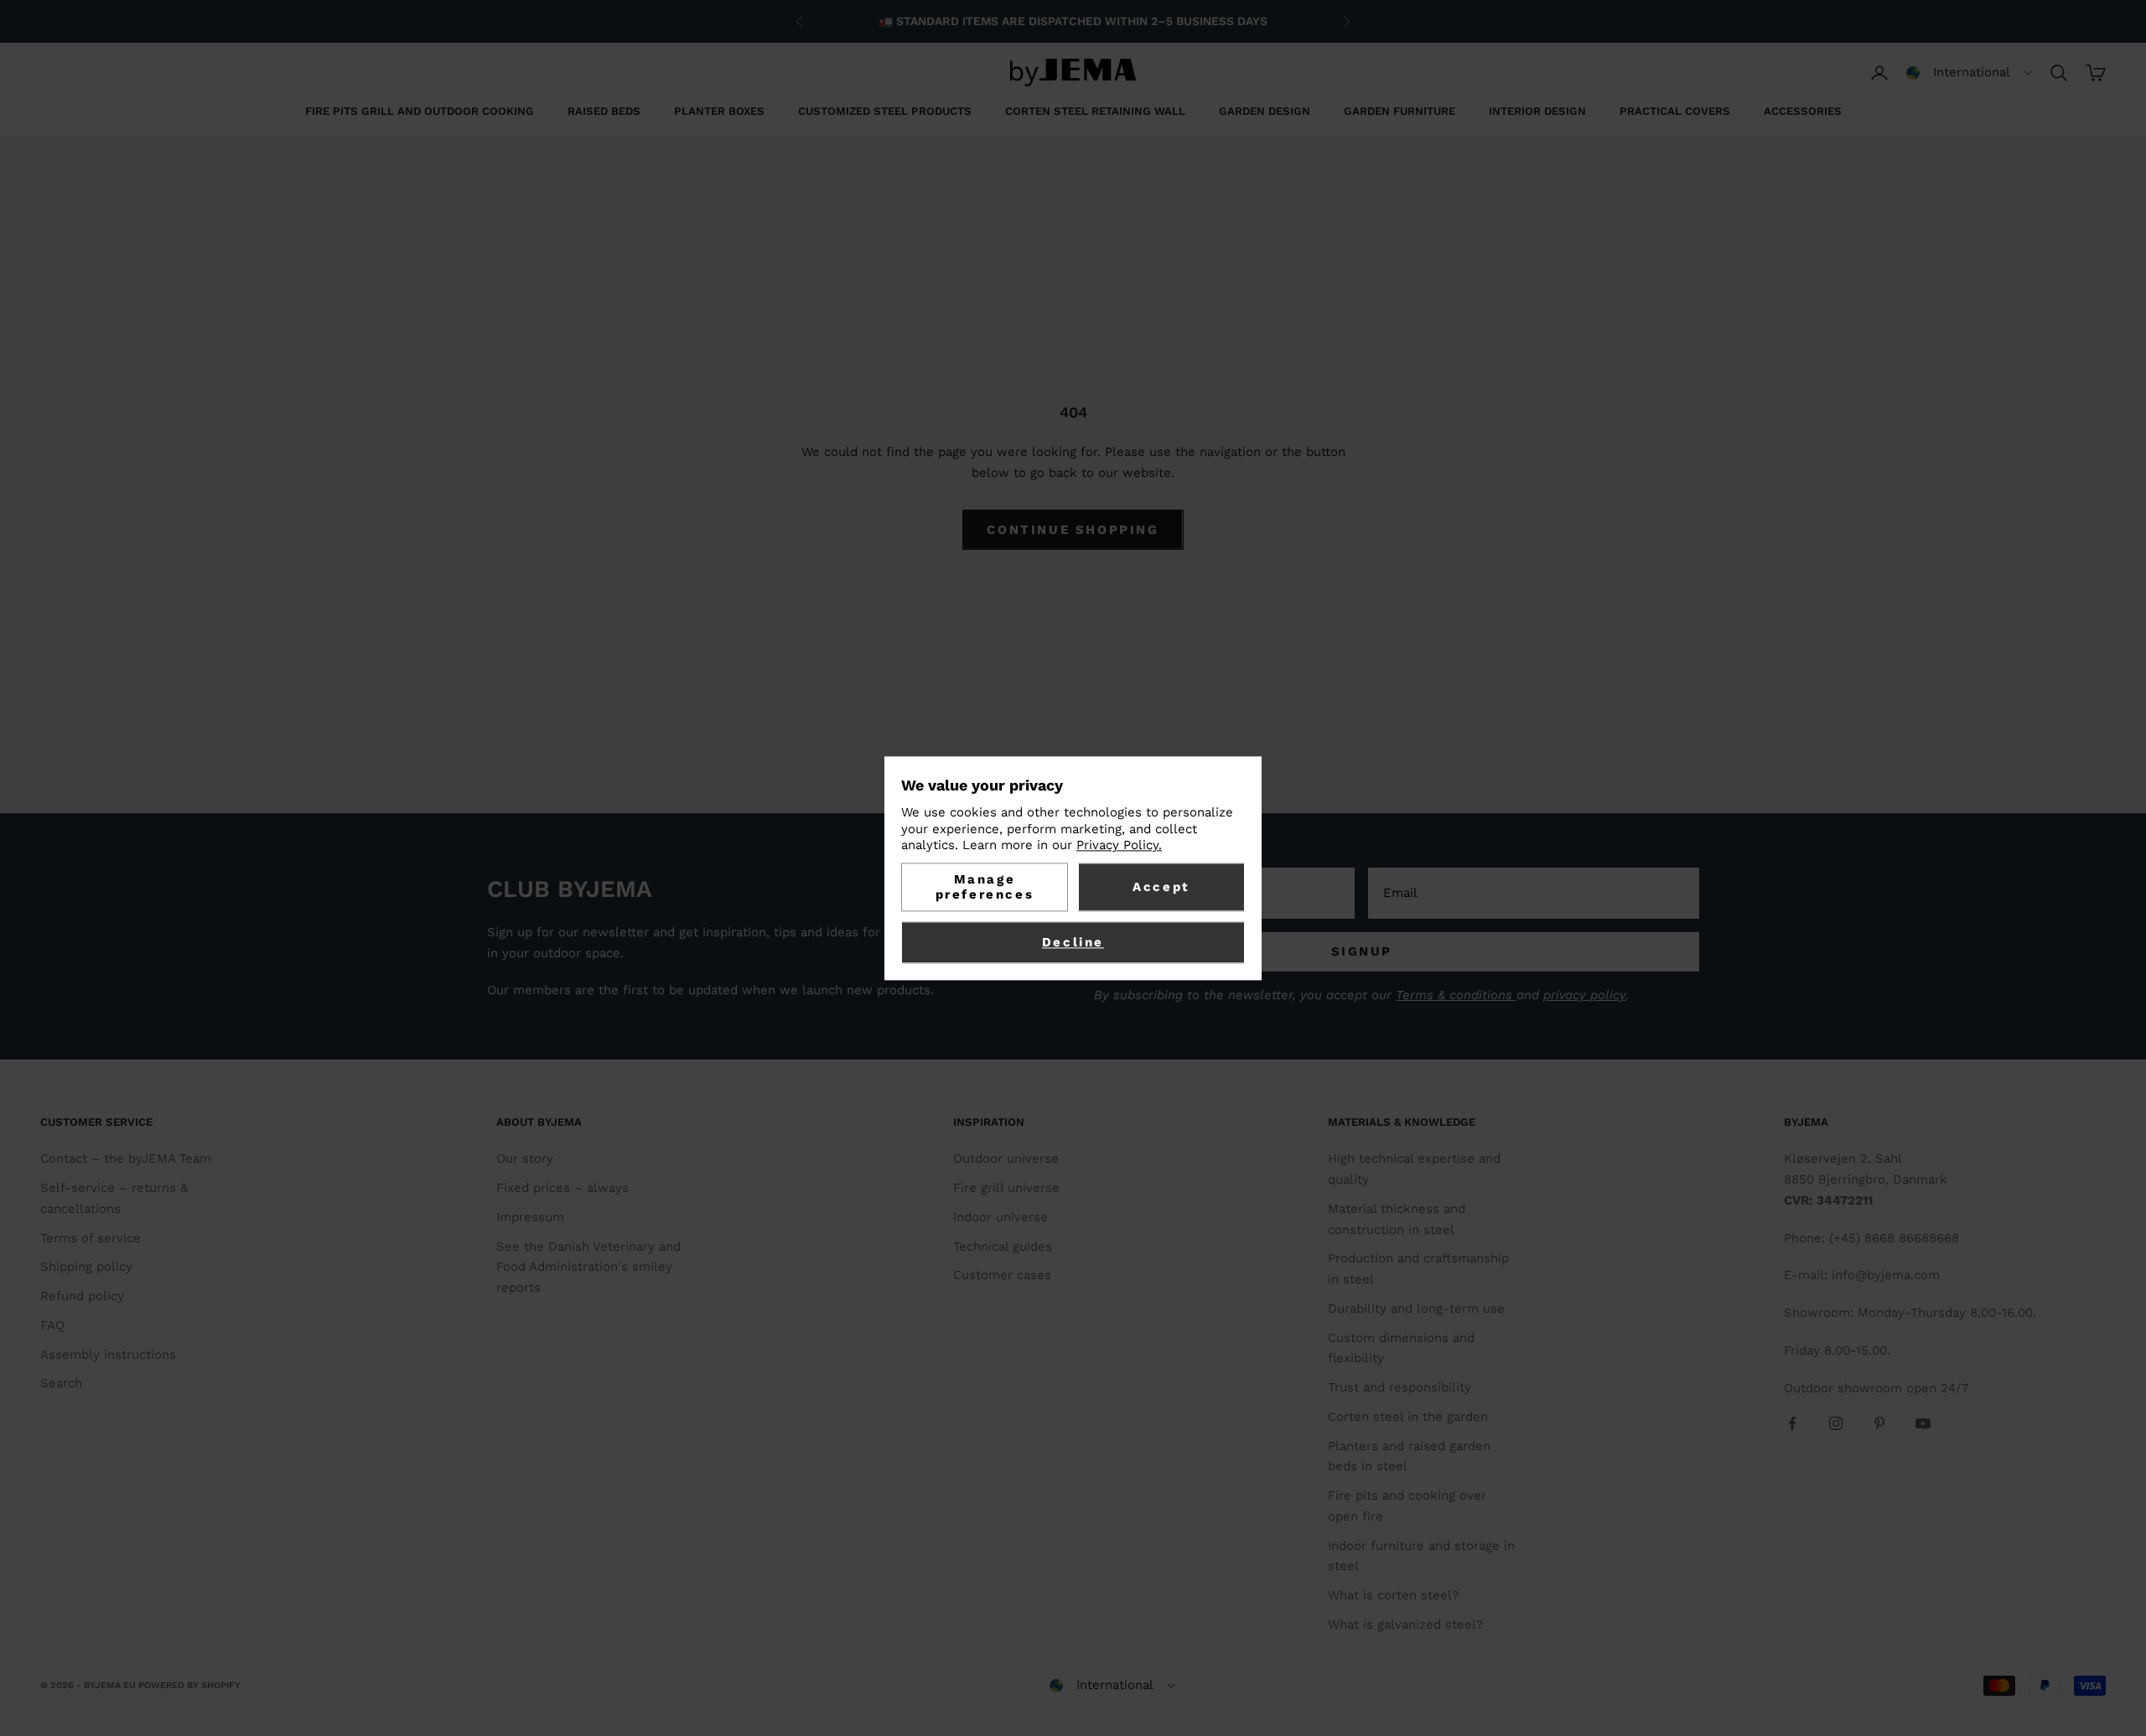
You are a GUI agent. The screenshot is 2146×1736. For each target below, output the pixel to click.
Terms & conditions (1456, 995)
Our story (525, 1158)
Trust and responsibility (1400, 1387)
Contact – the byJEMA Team (126, 1158)
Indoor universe (1000, 1217)
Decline (1073, 942)
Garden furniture (1400, 111)
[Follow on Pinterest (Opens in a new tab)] (1879, 1423)
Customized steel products (885, 111)
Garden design (1265, 111)
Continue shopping (1073, 530)
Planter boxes (719, 111)
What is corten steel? (1393, 1595)
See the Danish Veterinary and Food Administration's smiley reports (588, 1267)
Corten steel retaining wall (1095, 111)
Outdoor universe (1006, 1158)
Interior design (1537, 111)
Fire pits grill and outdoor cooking (420, 111)
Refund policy (82, 1296)
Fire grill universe (1006, 1188)
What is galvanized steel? (1405, 1625)
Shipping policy (86, 1267)
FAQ (52, 1325)
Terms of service (91, 1238)
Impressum (530, 1217)
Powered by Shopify (189, 1685)
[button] (1969, 73)
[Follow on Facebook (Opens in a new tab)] (1792, 1423)
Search (61, 1383)
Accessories (1803, 111)
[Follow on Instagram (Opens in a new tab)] (1836, 1423)
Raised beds (604, 111)
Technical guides (1003, 1246)
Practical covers (1675, 111)
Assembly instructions (108, 1355)
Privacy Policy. (1119, 846)
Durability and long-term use (1416, 1308)
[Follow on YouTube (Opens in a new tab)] (1923, 1423)
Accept (1161, 887)
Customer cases (1002, 1275)
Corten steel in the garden (1408, 1417)
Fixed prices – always (562, 1188)
